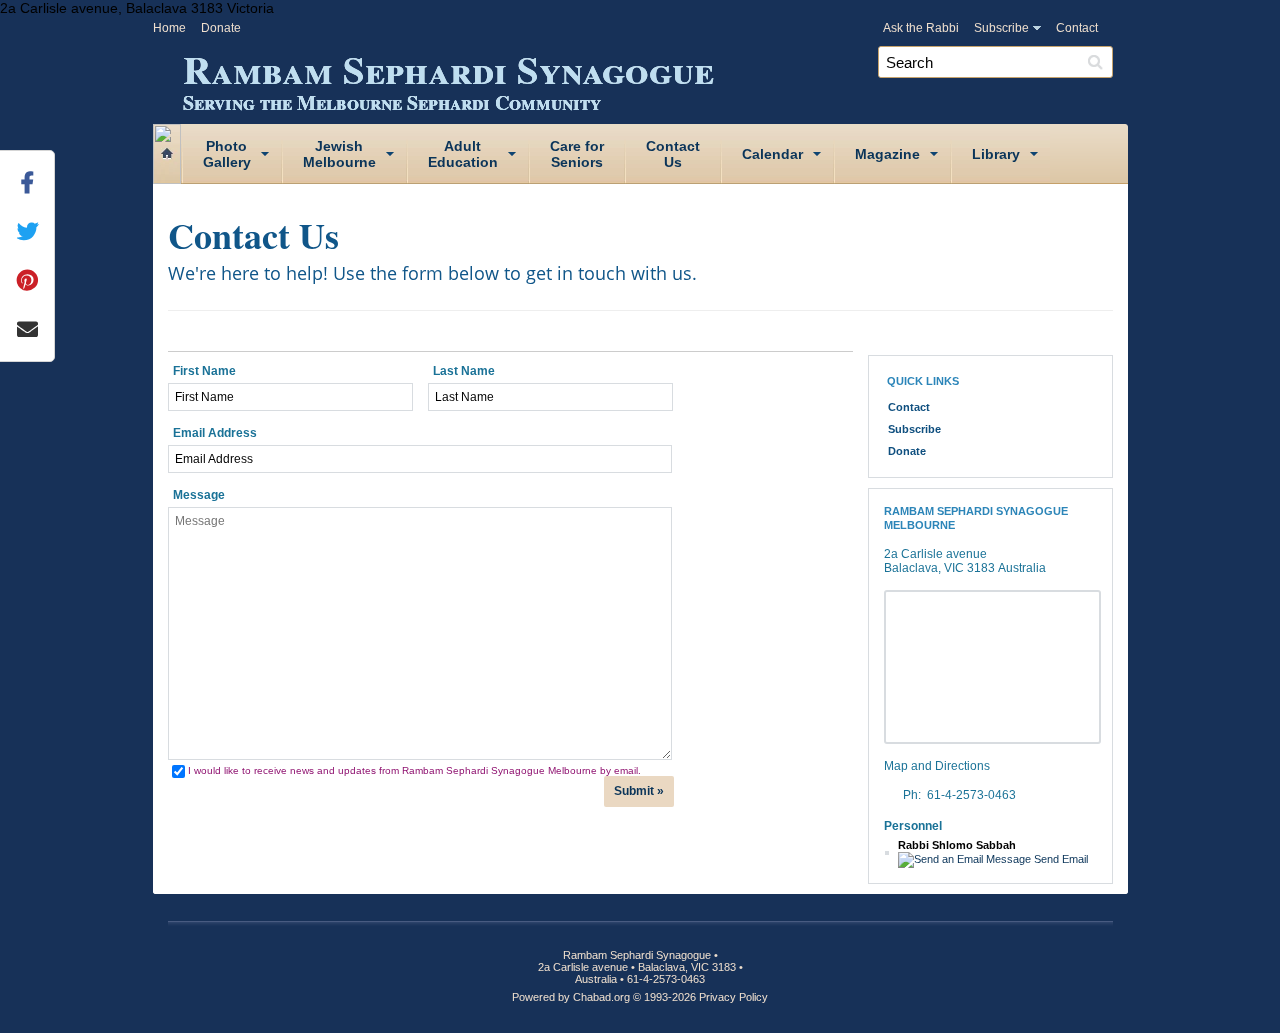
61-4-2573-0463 (971, 795)
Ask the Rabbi (921, 28)
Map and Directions (937, 766)
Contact (1077, 28)
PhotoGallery (227, 154)
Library (996, 154)
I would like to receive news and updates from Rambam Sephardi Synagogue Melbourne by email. (414, 770)
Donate (221, 28)
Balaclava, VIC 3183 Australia (965, 568)
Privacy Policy (733, 997)
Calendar (772, 154)
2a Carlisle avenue (935, 554)
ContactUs (673, 154)
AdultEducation (463, 154)
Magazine (887, 154)
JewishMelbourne (339, 154)
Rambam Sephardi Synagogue (448, 77)
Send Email (1059, 859)
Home (169, 28)
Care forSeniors (577, 154)
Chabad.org (601, 997)
